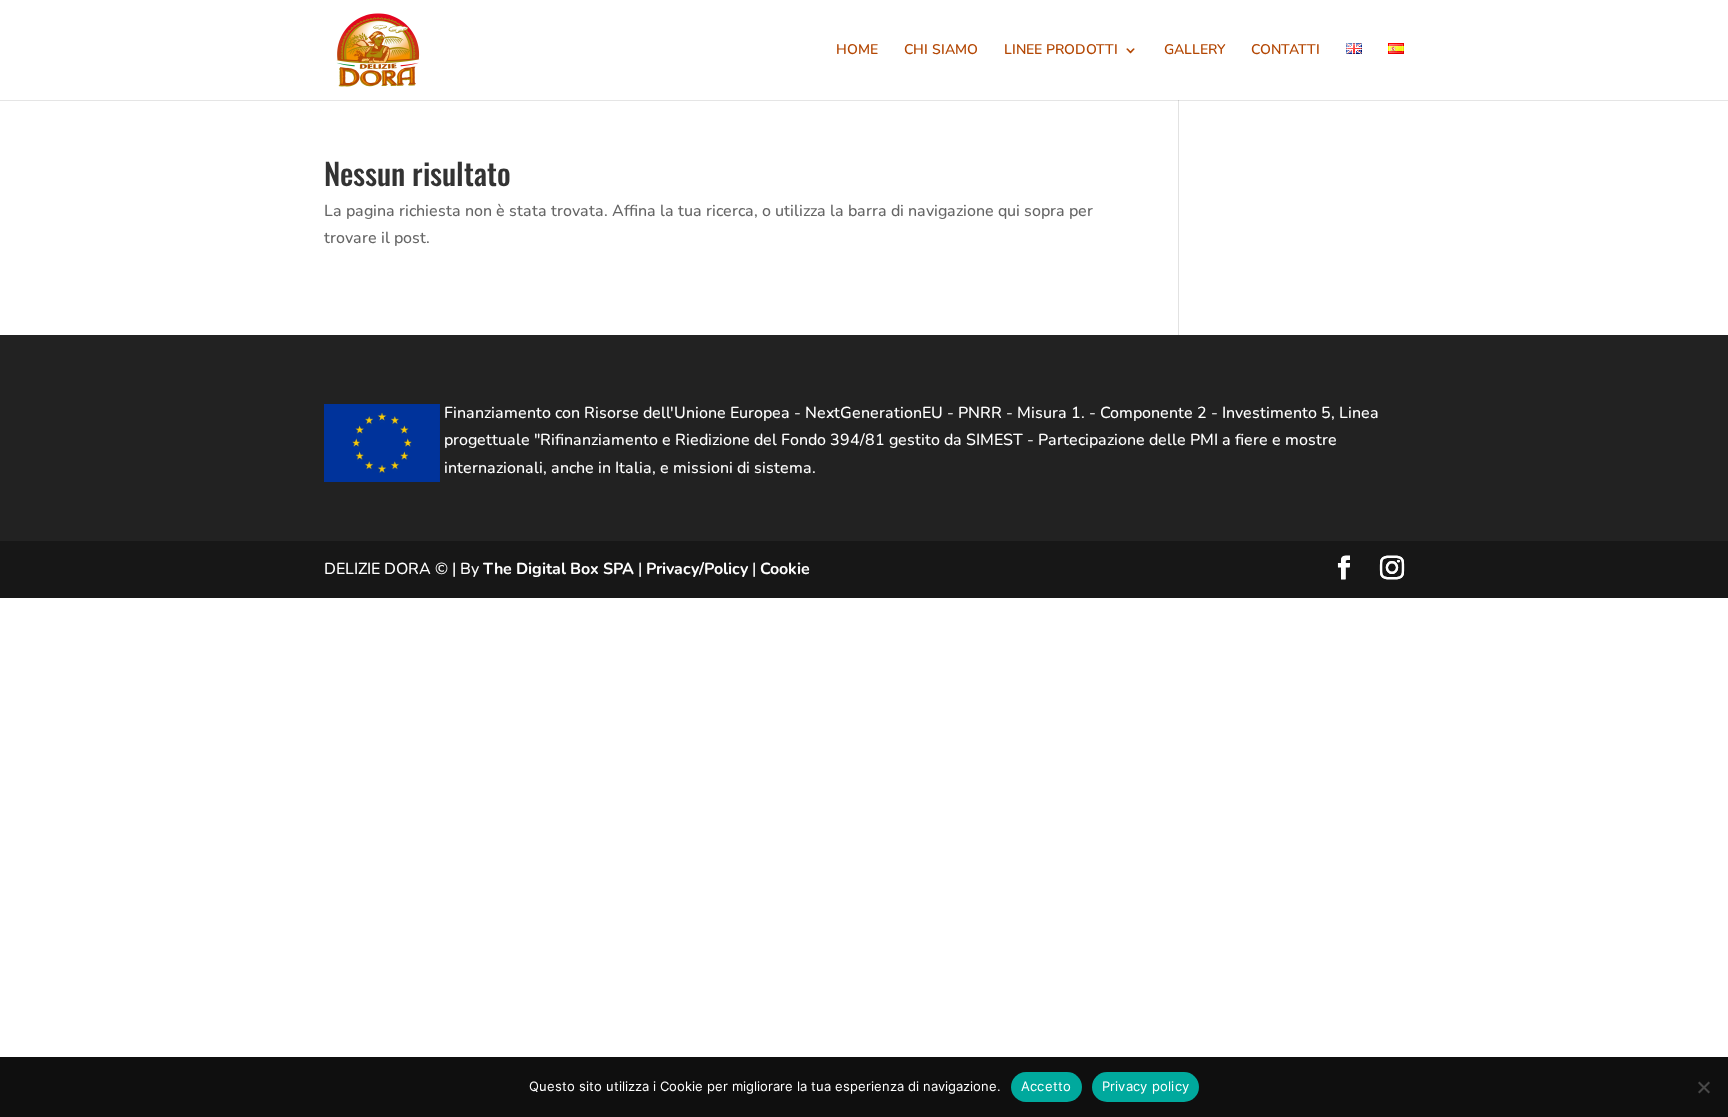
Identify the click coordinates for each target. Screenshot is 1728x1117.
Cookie (785, 569)
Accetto (1046, 1086)
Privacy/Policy (697, 569)
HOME (857, 51)
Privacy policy (1146, 1086)
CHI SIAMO (941, 51)
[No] (1703, 1087)
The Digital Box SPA (558, 569)
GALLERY (1194, 51)
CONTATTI (1285, 51)
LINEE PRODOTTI (1061, 51)
